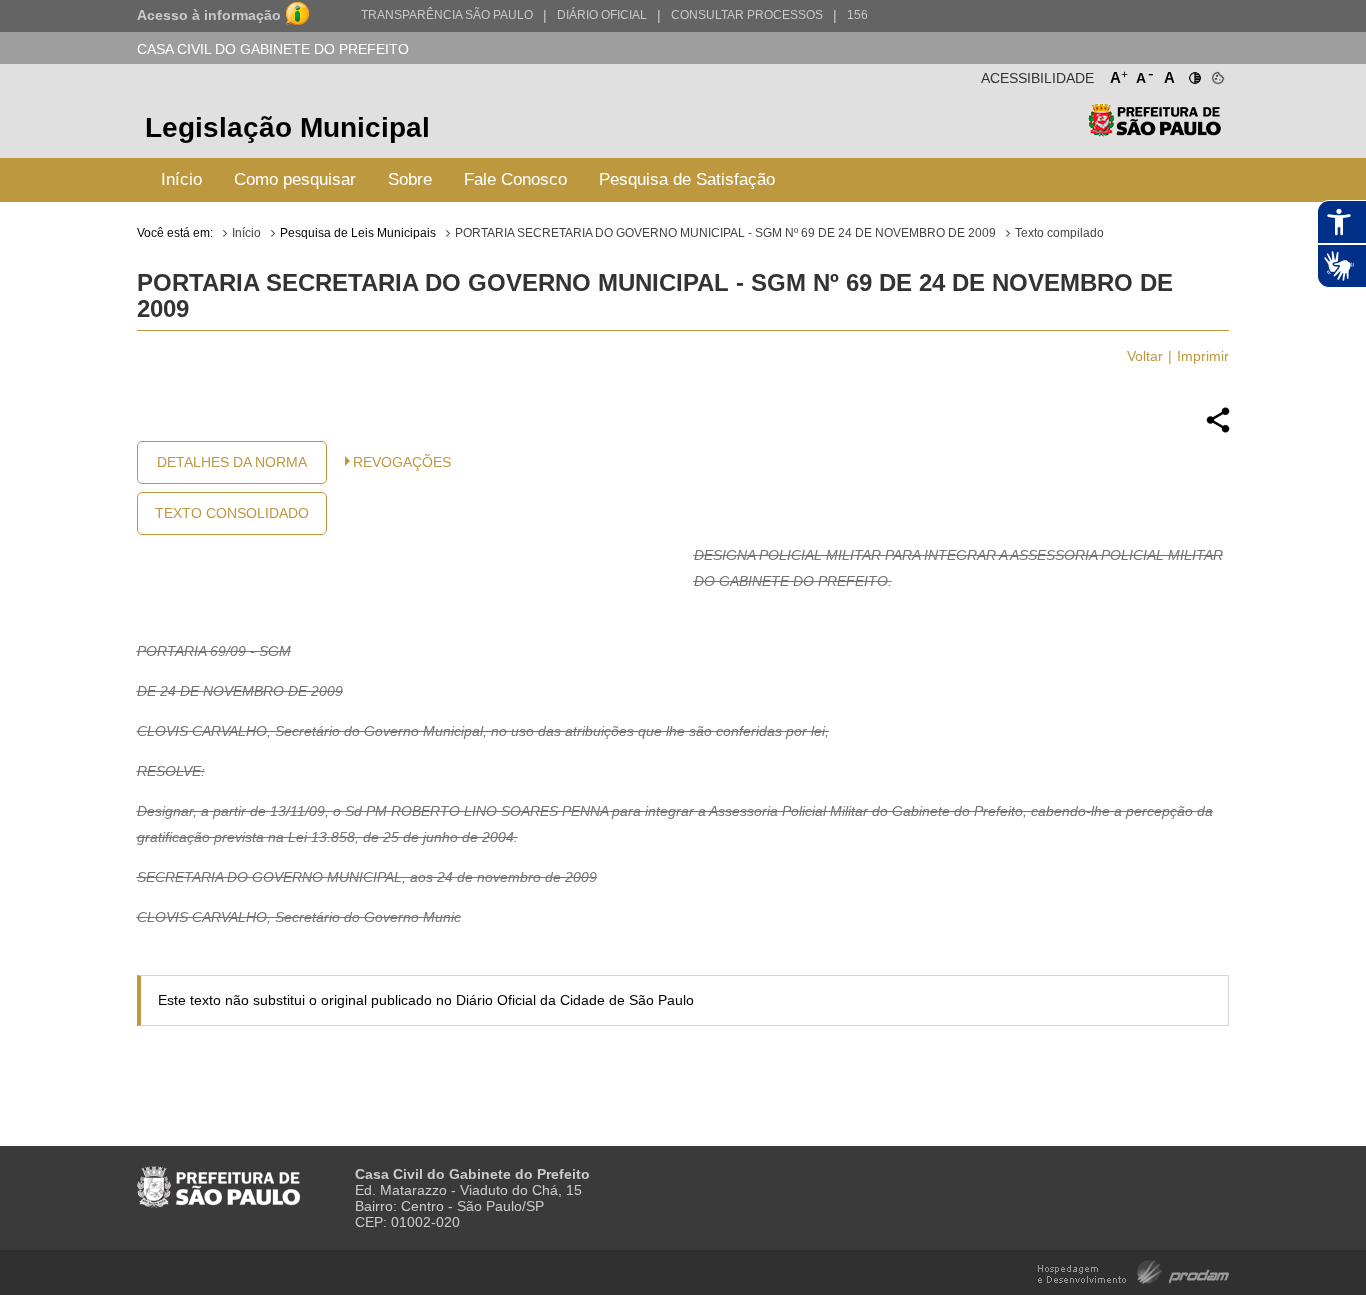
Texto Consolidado (232, 513)
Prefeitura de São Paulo (1154, 130)
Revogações (402, 462)
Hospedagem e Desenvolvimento (1133, 1270)
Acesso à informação (209, 15)
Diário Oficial (602, 15)
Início (181, 179)
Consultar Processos (747, 15)
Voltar (1145, 356)
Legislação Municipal (287, 127)
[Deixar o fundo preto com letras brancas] (1193, 74)
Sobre (410, 179)
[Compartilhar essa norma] (1218, 430)
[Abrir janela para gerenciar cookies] (1216, 74)
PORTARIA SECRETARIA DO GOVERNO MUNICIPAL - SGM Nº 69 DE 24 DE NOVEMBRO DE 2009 (725, 233)
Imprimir (1203, 356)
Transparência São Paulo (447, 15)
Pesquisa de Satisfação (687, 179)
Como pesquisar (295, 179)
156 (857, 15)
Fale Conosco (515, 179)
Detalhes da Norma (232, 462)
